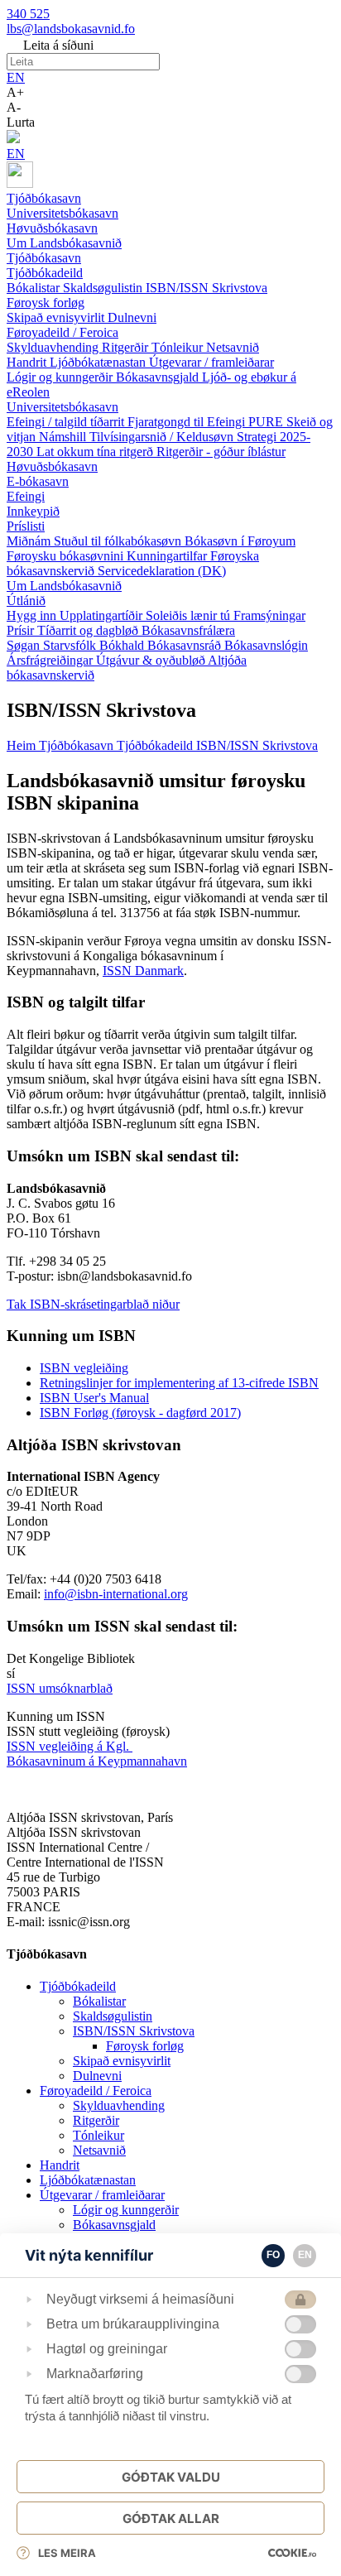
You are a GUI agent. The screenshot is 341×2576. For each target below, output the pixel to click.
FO (273, 2255)
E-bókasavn (38, 481)
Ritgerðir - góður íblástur (221, 452)
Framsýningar (269, 615)
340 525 (28, 14)
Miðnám (30, 541)
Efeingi (26, 496)
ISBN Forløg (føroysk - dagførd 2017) (140, 1413)
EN (16, 77)
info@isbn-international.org (116, 1594)
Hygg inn (33, 615)
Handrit (28, 362)
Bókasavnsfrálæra (188, 630)
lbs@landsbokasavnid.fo (71, 29)
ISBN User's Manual (94, 1398)
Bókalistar (35, 288)
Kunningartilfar (168, 556)
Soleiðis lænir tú (190, 615)
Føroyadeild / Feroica (62, 332)
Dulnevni (132, 317)
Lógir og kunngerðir (61, 377)
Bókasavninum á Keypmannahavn (97, 1761)
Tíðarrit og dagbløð (89, 630)
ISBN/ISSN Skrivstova (207, 288)
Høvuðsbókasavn (52, 466)
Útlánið (26, 601)
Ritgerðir (127, 347)
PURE (267, 422)
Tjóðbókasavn (44, 258)
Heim (23, 745)
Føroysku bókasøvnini (67, 556)
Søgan (25, 645)
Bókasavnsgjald (159, 377)
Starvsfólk (71, 645)
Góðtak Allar (171, 2518)
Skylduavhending (54, 347)
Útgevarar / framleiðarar (211, 362)
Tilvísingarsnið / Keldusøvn (163, 437)
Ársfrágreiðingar (51, 660)
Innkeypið (33, 511)
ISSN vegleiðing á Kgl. (70, 1746)
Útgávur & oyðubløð (152, 660)
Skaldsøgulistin (104, 288)
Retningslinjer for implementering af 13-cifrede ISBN (179, 1383)
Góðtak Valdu (171, 2477)
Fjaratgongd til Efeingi (188, 422)
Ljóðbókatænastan (99, 362)
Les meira (67, 2553)
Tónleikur (179, 347)
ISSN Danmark (143, 971)
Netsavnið (233, 347)
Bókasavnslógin (266, 645)
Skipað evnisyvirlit (57, 317)
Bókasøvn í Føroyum (240, 541)
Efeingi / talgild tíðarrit (67, 422)
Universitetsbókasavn (62, 407)
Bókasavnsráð (186, 645)
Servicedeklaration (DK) (162, 571)
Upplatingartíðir (103, 615)
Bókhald (123, 645)
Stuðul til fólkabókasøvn (119, 541)
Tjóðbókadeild (45, 273)
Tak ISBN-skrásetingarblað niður (93, 1304)
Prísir (22, 630)
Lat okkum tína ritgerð (96, 452)
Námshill (64, 437)
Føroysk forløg (46, 303)
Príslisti (26, 526)
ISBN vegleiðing (84, 1368)
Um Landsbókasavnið (64, 586)
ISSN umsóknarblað (60, 1688)
